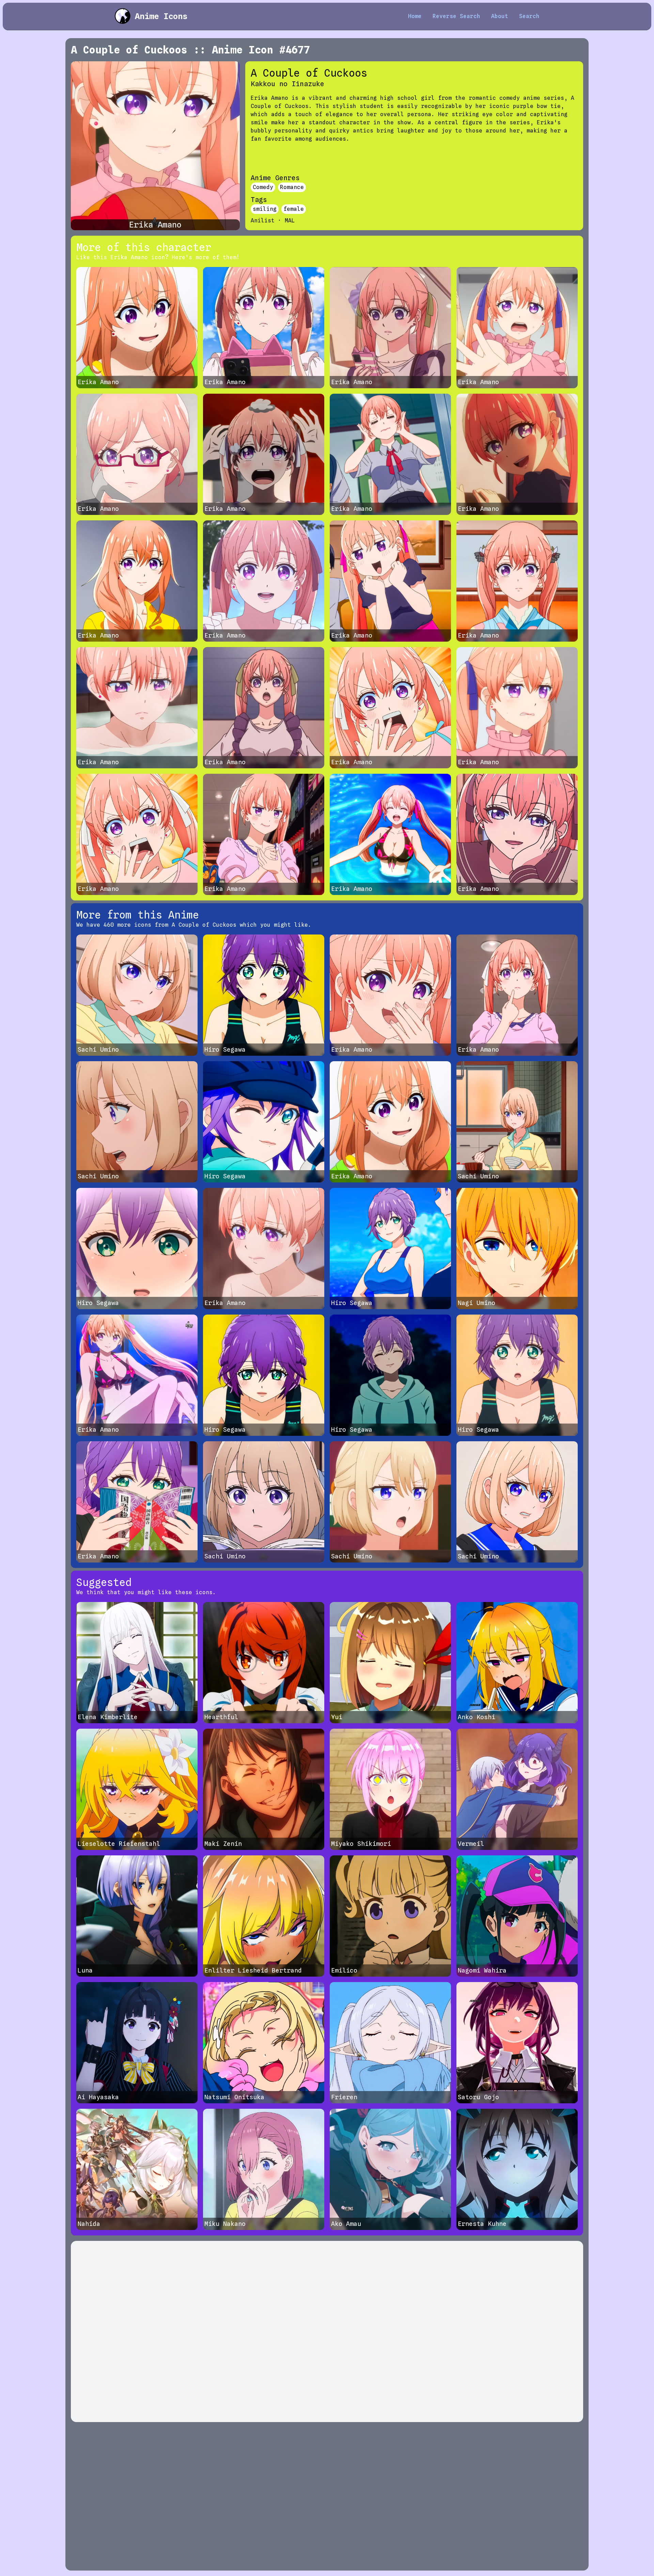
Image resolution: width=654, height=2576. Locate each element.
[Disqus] (327, 2331)
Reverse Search (456, 16)
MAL (290, 221)
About (500, 16)
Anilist (263, 221)
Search (529, 16)
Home (415, 16)
